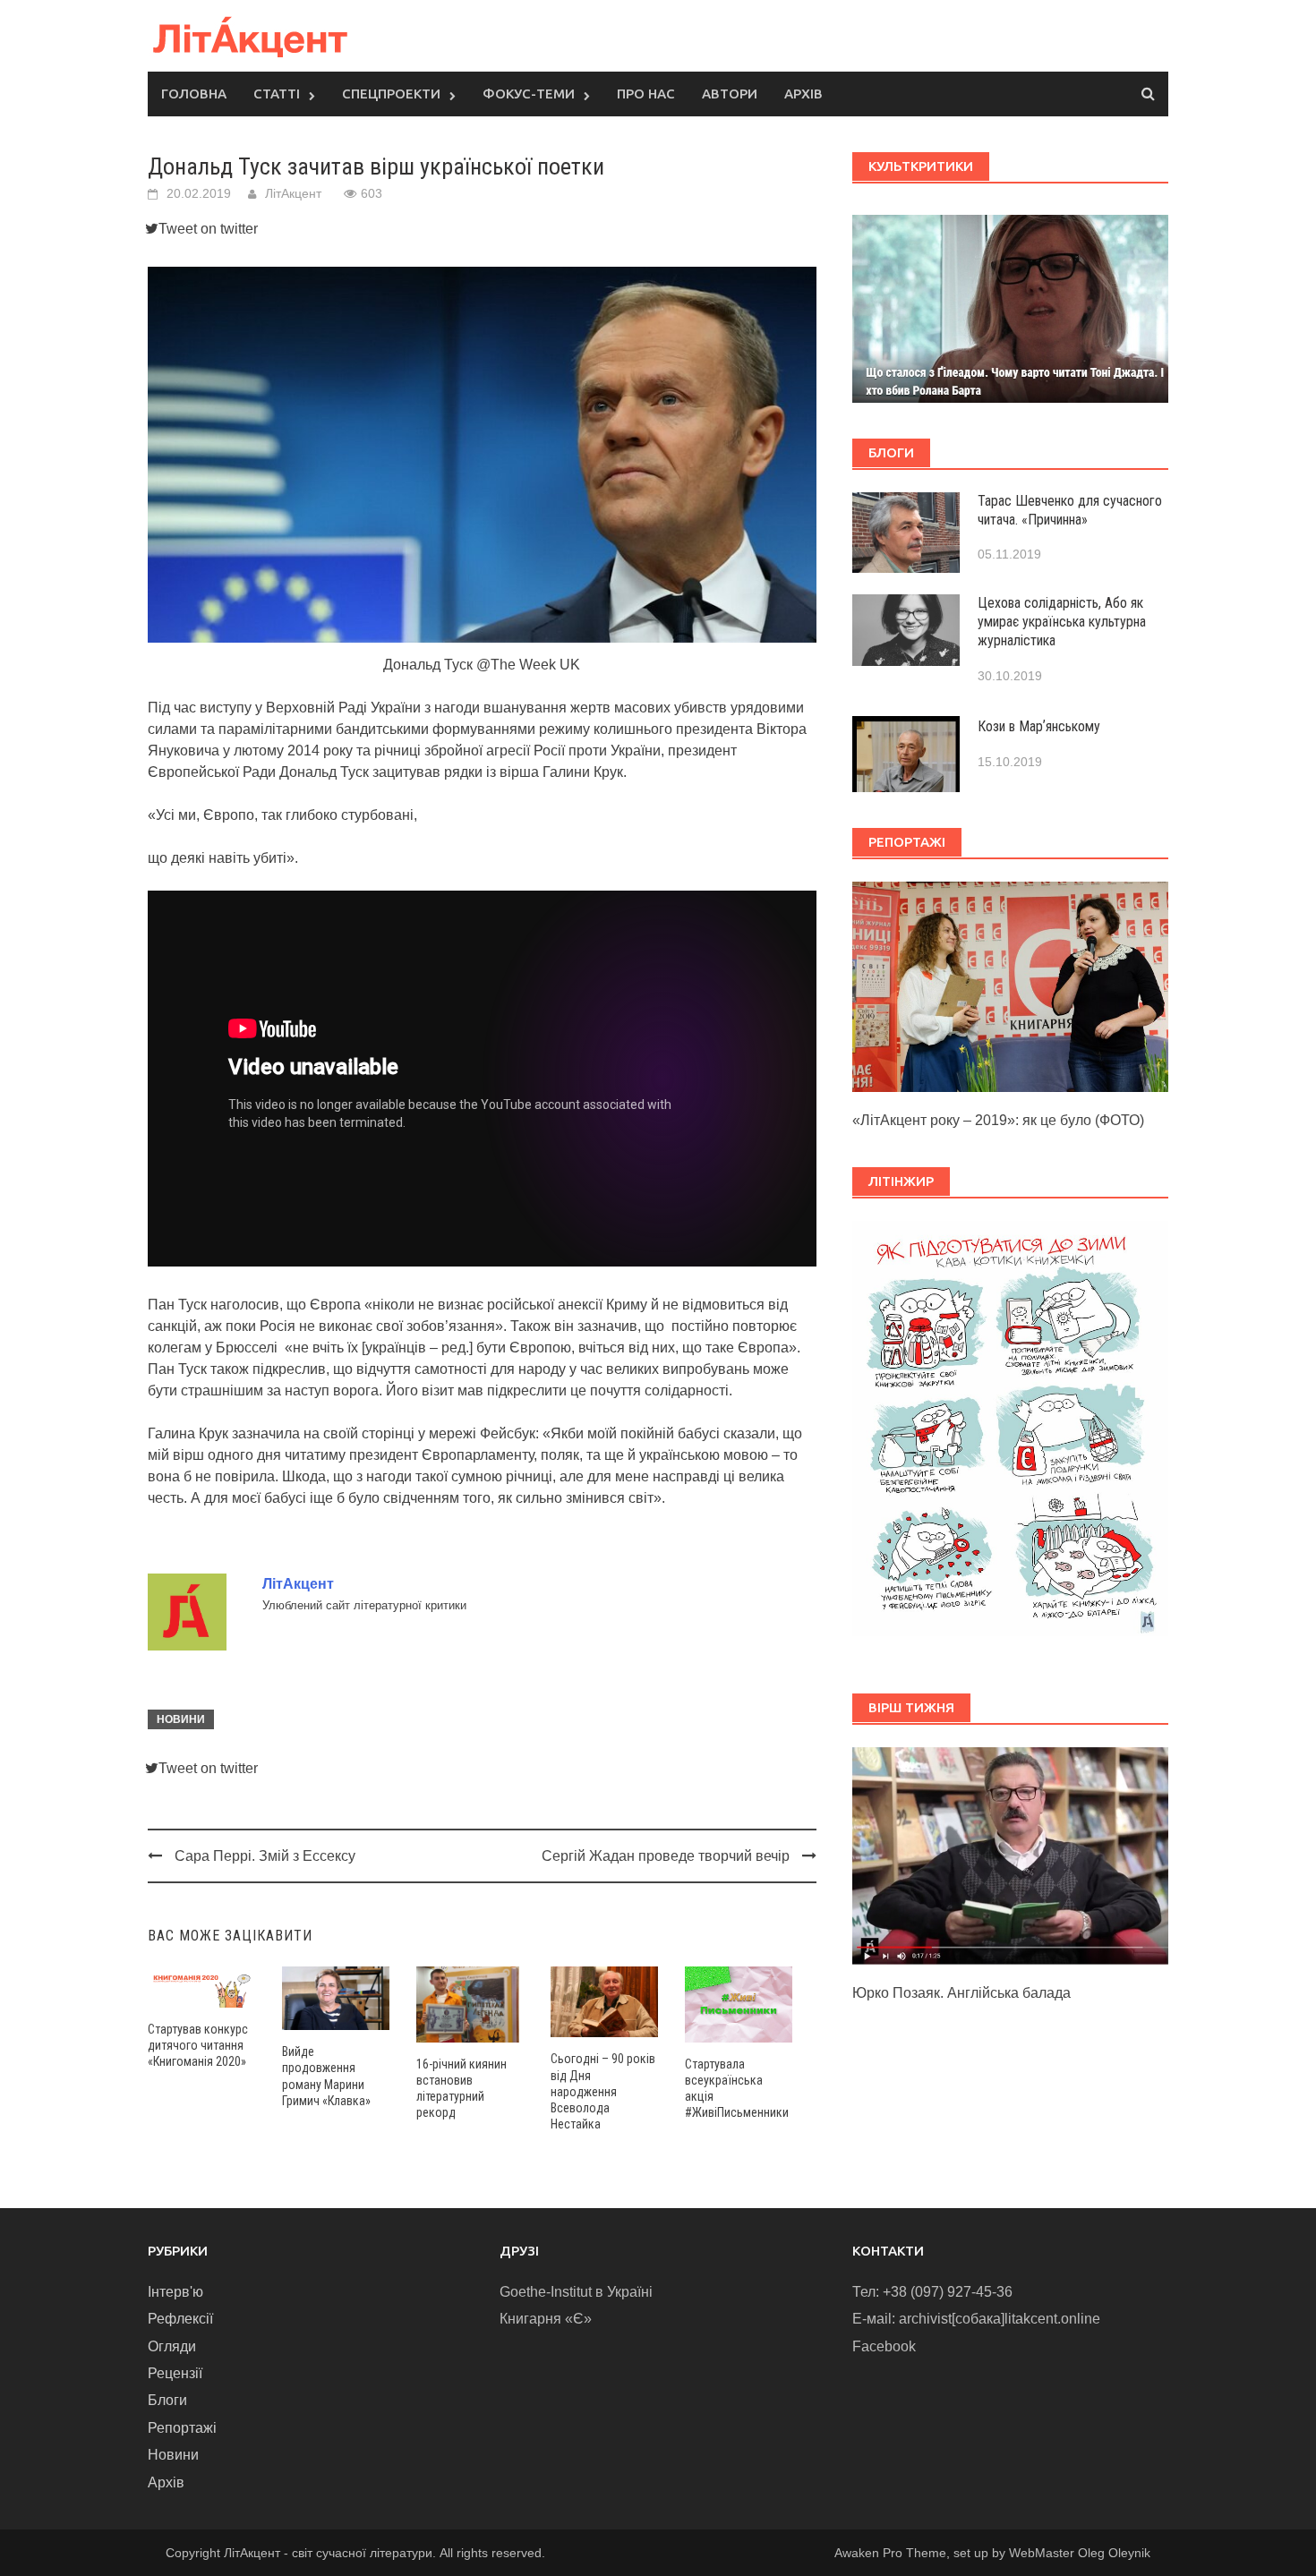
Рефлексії (180, 2319)
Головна (194, 94)
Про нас (646, 94)
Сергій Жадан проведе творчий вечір (666, 1856)
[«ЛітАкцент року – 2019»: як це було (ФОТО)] (1010, 986)
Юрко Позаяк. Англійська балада (961, 1993)
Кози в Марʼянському (1039, 726)
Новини (181, 1719)
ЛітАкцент (293, 193)
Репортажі (182, 2428)
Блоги (167, 2400)
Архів (803, 94)
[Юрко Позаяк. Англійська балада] (1010, 1854)
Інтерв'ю (175, 2292)
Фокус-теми (529, 94)
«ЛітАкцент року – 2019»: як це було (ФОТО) (998, 1120)
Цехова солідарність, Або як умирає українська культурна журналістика (1062, 622)
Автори (730, 94)
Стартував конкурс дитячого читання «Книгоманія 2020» (198, 2045)
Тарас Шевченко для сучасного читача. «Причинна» (1070, 510)
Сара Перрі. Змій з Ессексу (265, 1856)
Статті (277, 94)
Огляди (172, 2346)
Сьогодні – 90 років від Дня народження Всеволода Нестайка (603, 2091)
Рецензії (175, 2373)
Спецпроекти (391, 94)
